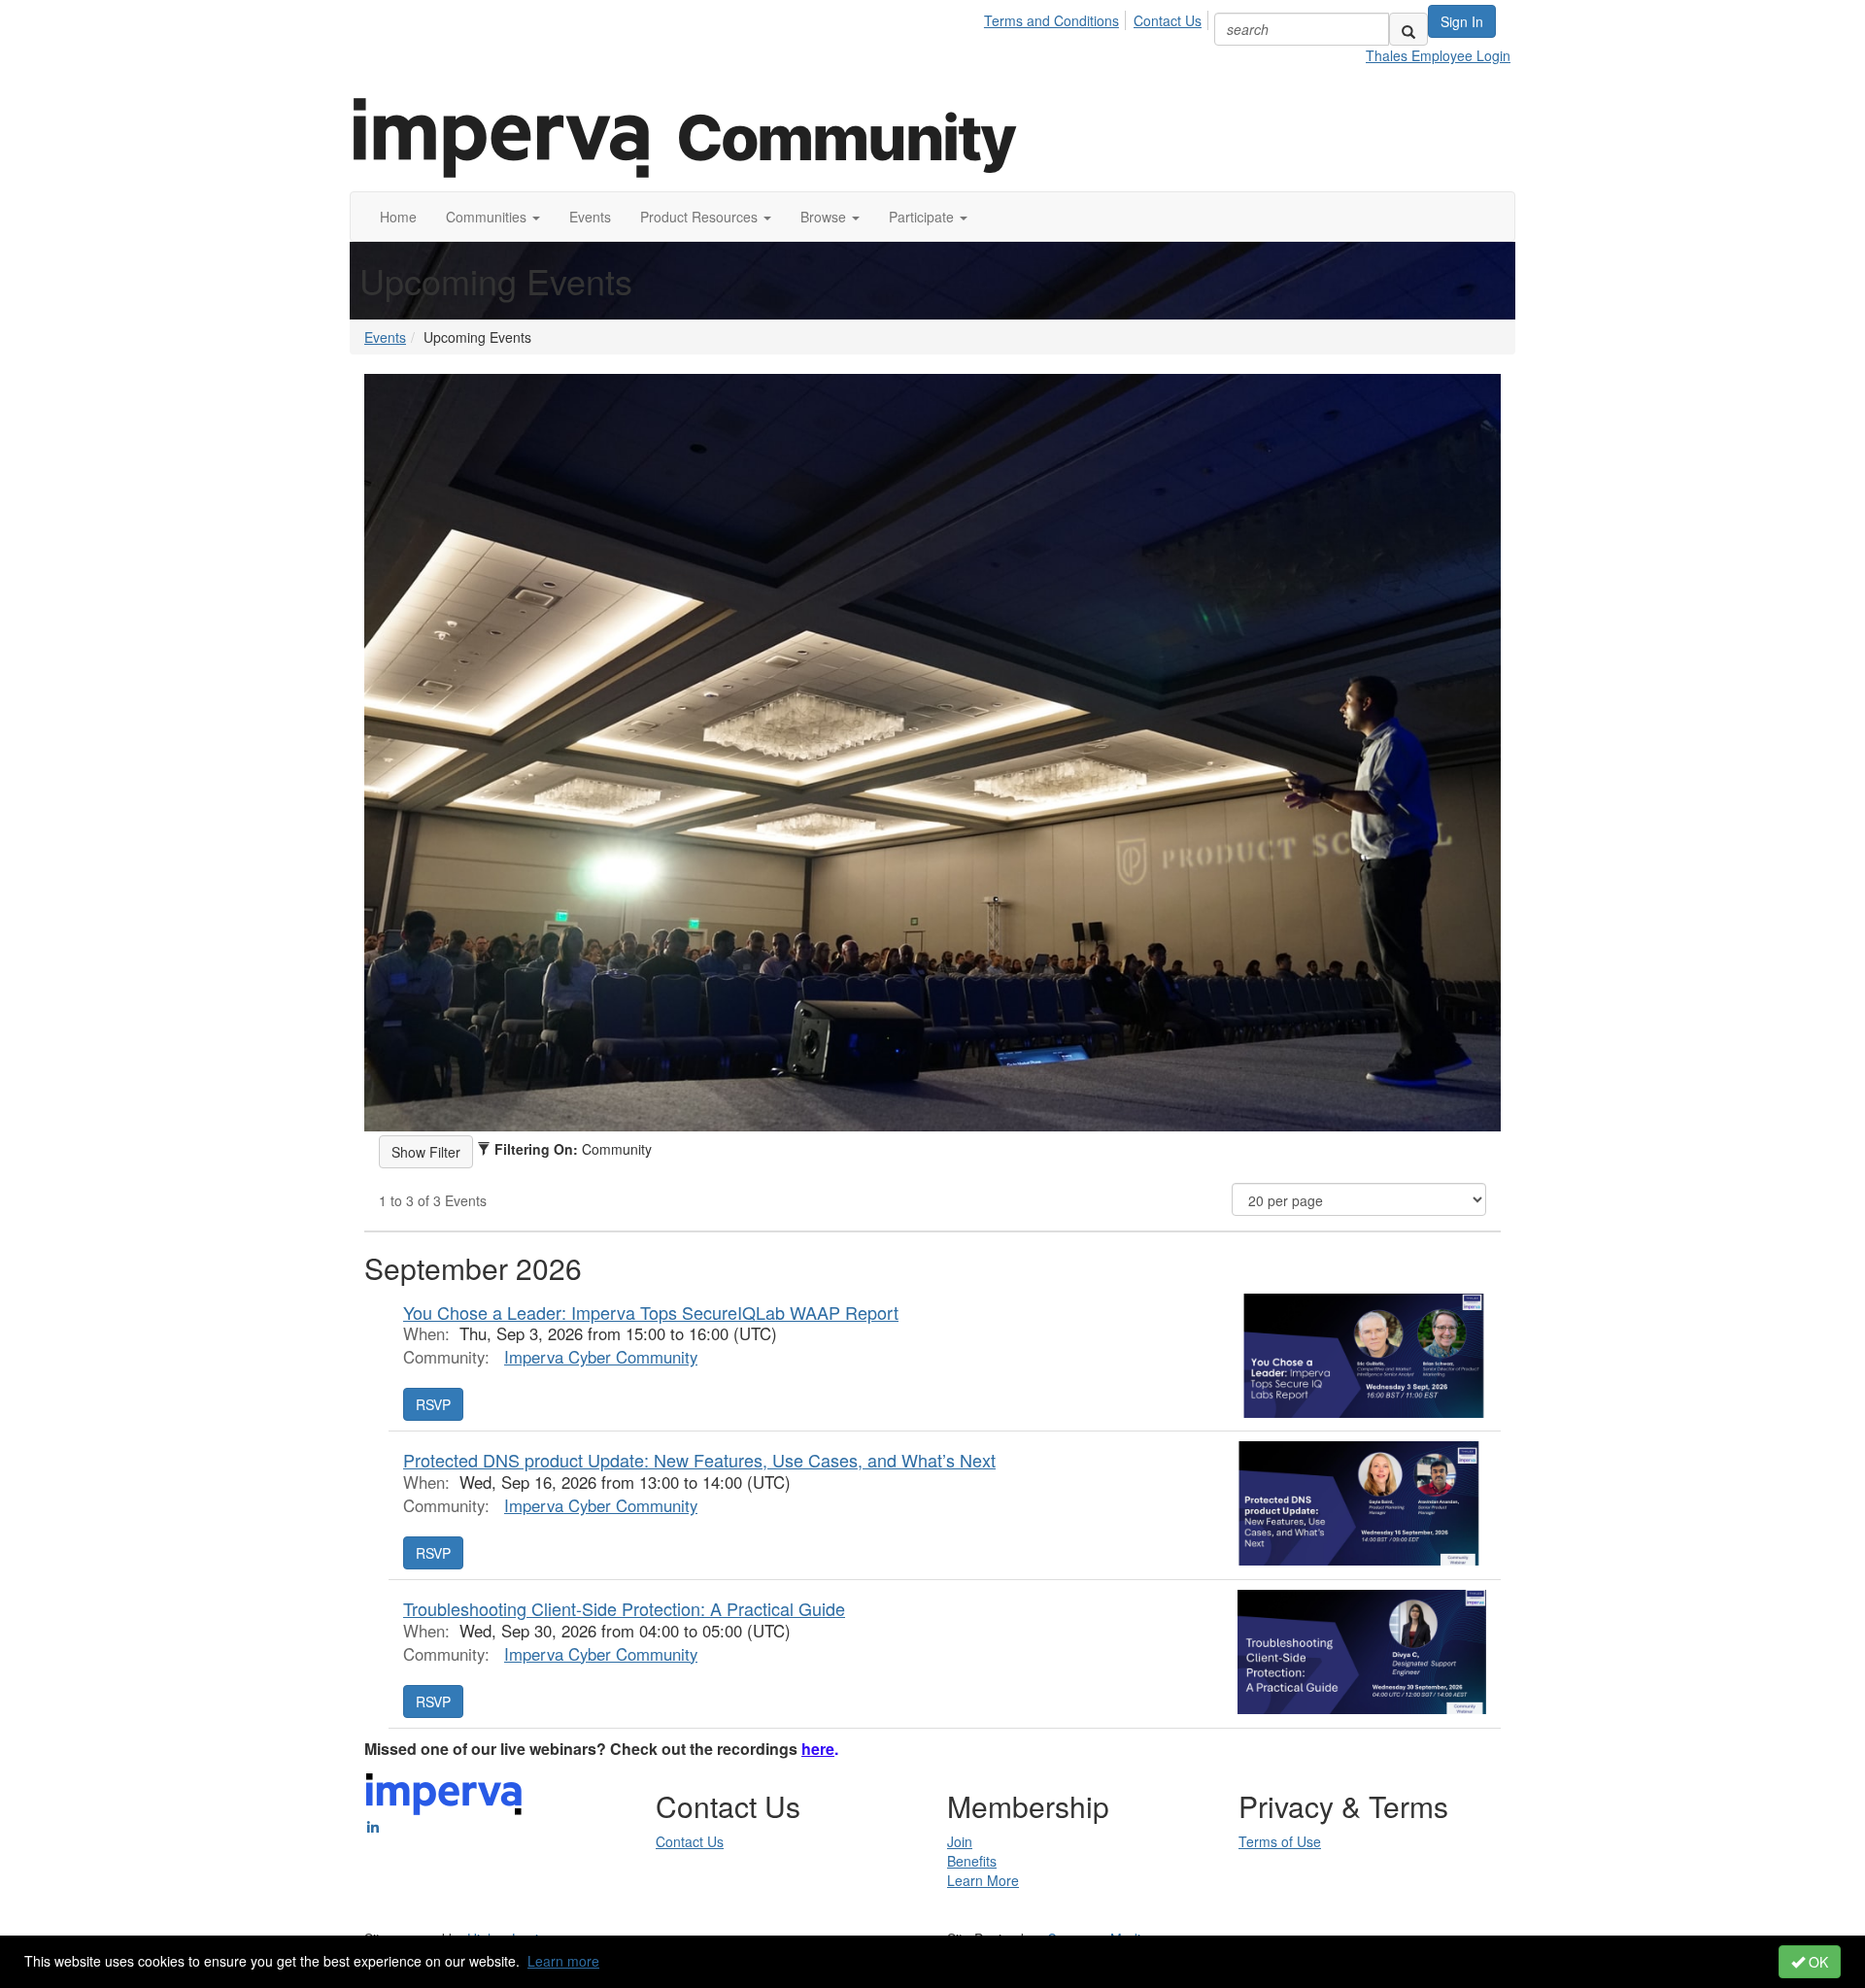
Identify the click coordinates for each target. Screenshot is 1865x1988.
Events (385, 337)
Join (960, 1841)
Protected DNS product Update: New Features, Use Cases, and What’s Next (699, 1460)
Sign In (1462, 21)
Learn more (563, 1961)
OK (1816, 1962)
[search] (1408, 29)
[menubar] (1098, 17)
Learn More (983, 1880)
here (818, 1749)
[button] (493, 217)
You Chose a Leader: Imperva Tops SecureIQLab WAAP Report (651, 1312)
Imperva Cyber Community (601, 1357)
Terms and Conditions (1051, 20)
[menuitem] (1057, 17)
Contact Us (1168, 20)
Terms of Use (1280, 1841)
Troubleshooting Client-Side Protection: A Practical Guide (624, 1608)
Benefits (972, 1861)
